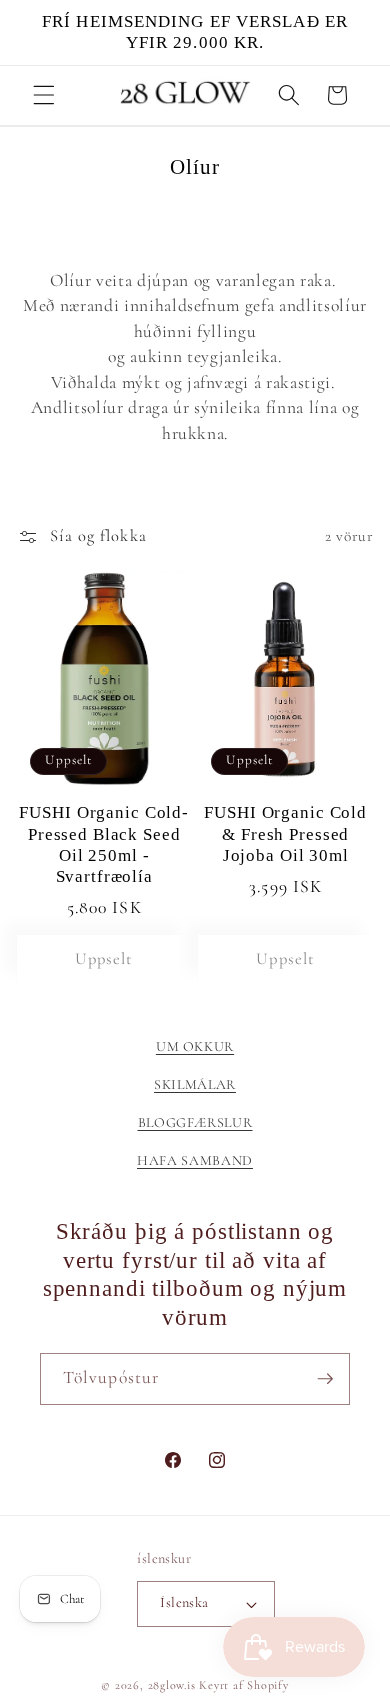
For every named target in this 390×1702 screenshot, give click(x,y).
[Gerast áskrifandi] (325, 1379)
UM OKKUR (195, 1046)
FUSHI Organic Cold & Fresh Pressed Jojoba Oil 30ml (285, 833)
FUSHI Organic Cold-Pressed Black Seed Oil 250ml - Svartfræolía (104, 844)
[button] (44, 95)
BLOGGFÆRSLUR (195, 1122)
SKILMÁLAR (195, 1084)
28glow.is (172, 1685)
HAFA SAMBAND (195, 1160)
